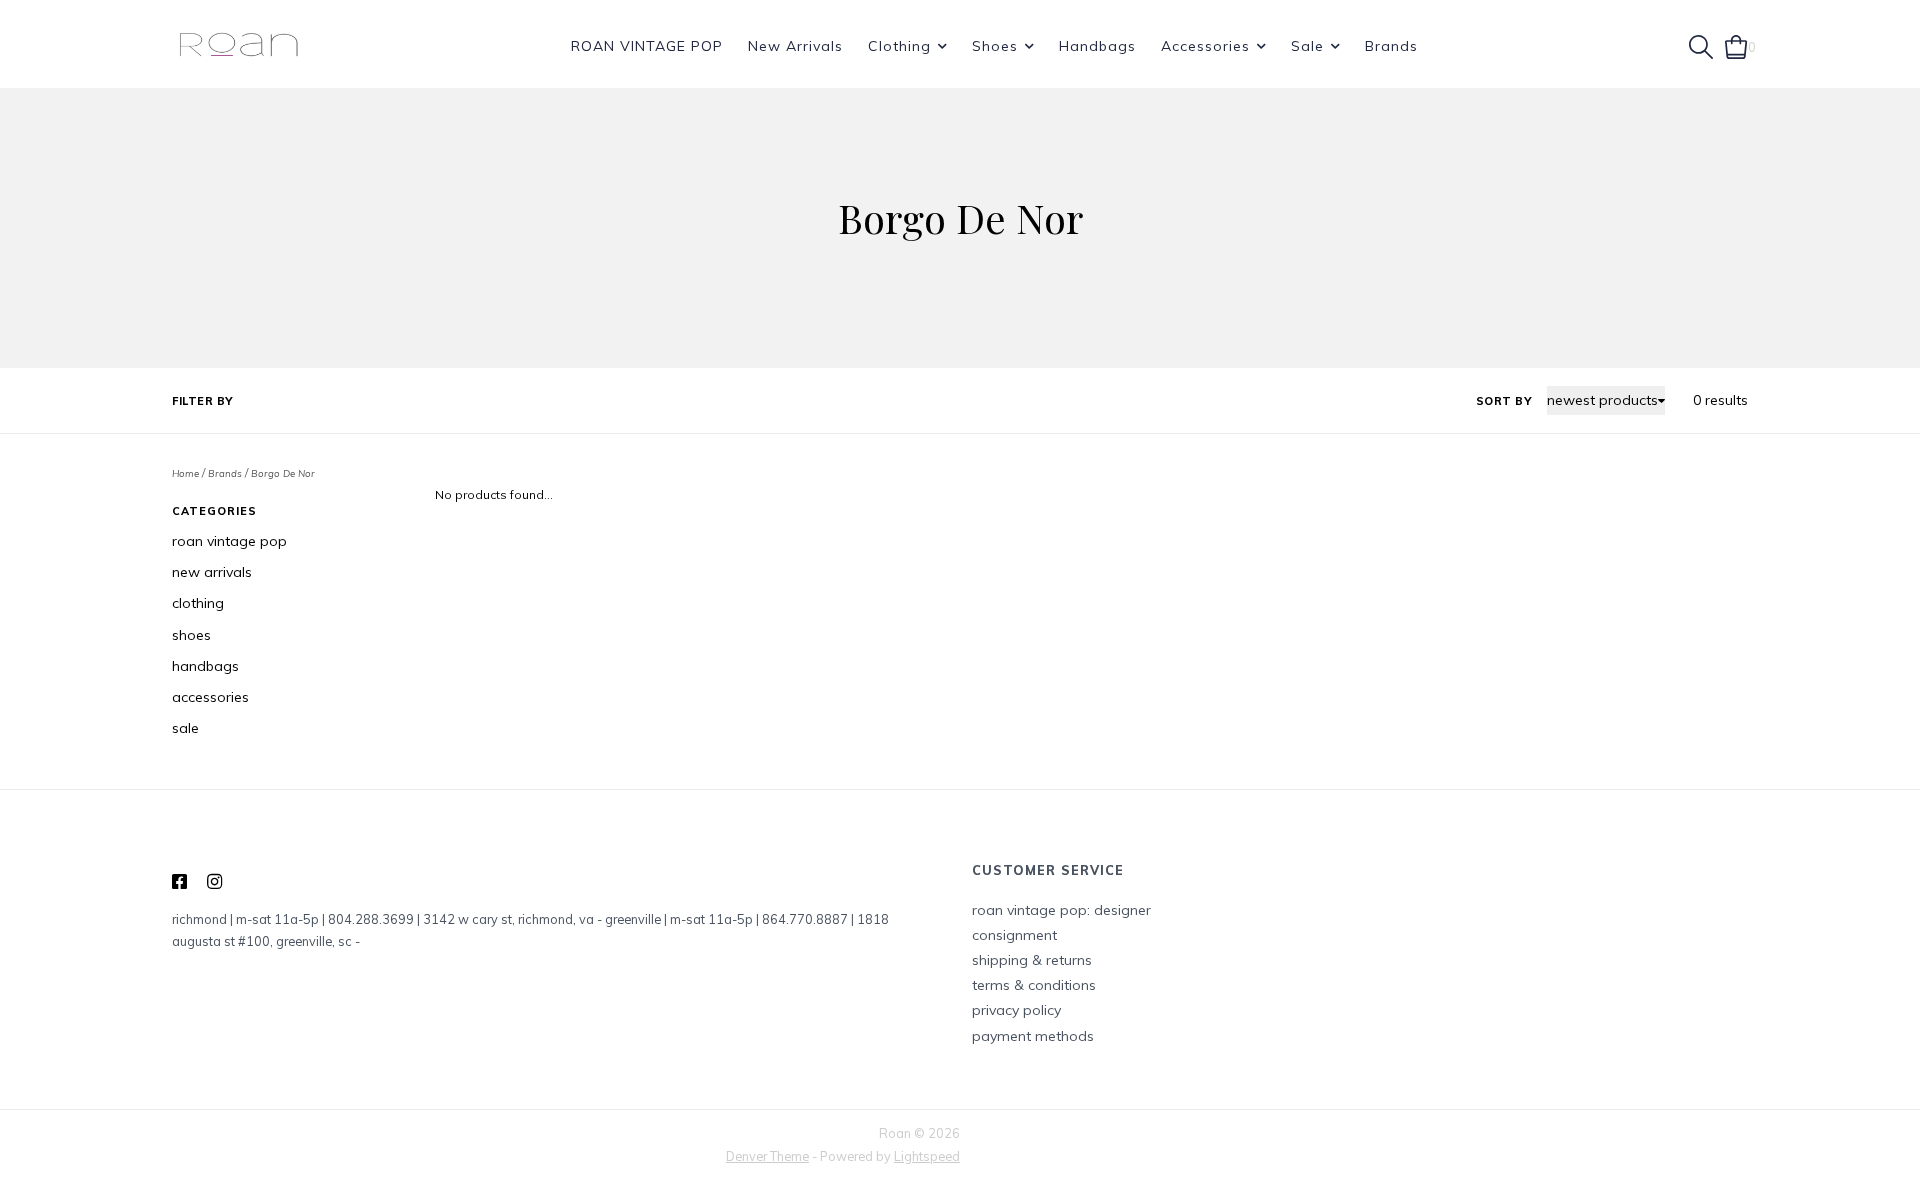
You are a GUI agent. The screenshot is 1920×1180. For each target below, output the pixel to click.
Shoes (995, 46)
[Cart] (1736, 45)
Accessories (1205, 46)
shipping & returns (1032, 960)
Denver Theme (767, 1156)
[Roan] (238, 46)
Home (185, 473)
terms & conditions (1034, 985)
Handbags (1097, 46)
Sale (1307, 46)
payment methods (1033, 1036)
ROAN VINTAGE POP (647, 46)
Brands (1391, 46)
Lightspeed (927, 1156)
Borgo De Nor (283, 473)
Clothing (899, 46)
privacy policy (1016, 1010)
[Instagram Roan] (214, 882)
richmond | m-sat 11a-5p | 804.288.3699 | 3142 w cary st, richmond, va (383, 919)
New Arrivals (795, 46)
